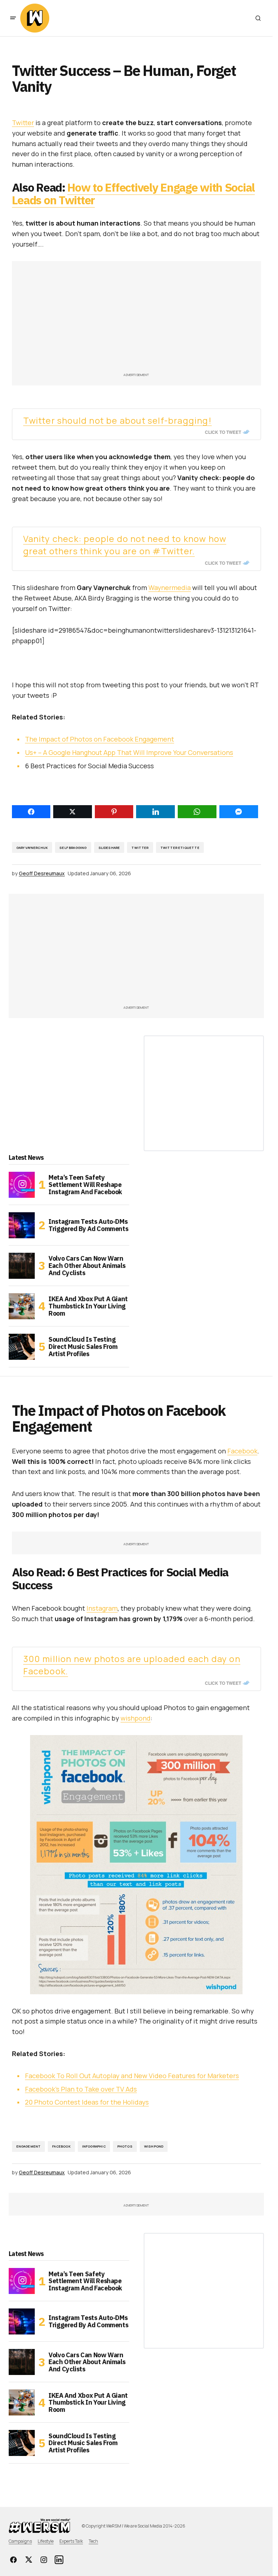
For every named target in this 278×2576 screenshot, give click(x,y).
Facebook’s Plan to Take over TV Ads (81, 2089)
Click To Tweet (223, 432)
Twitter (23, 123)
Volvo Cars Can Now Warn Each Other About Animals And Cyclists (87, 1266)
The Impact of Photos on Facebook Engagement (100, 739)
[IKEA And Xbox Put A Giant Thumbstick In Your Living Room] (22, 1306)
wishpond (136, 1718)
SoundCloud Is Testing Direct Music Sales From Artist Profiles (83, 1347)
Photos (125, 2146)
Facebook (242, 1451)
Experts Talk (71, 2541)
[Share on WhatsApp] (197, 812)
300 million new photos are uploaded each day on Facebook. (132, 1665)
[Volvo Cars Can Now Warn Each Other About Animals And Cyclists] (22, 1266)
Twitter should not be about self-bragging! (117, 420)
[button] (13, 18)
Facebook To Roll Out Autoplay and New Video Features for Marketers (132, 2076)
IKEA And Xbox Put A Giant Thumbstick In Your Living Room (88, 1306)
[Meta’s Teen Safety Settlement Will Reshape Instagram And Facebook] (22, 1185)
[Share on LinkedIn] (155, 812)
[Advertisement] (136, 320)
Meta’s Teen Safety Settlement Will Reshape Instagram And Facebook (85, 1185)
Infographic (94, 2146)
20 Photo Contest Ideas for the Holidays (87, 2102)
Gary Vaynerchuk (32, 848)
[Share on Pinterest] (114, 812)
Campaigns (20, 2541)
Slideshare (109, 848)
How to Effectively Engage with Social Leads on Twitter (134, 194)
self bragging (73, 848)
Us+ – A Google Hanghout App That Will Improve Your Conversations (129, 752)
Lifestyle (46, 2541)
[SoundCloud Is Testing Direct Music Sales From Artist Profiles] (22, 1347)
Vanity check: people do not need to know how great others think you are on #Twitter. (125, 545)
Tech (93, 2541)
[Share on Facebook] (31, 812)
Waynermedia (170, 588)
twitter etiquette (180, 848)
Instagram (102, 1608)
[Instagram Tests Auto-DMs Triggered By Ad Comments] (22, 1225)
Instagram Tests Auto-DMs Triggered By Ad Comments (88, 1225)
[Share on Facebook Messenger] (239, 812)
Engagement (29, 2146)
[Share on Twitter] (73, 812)
